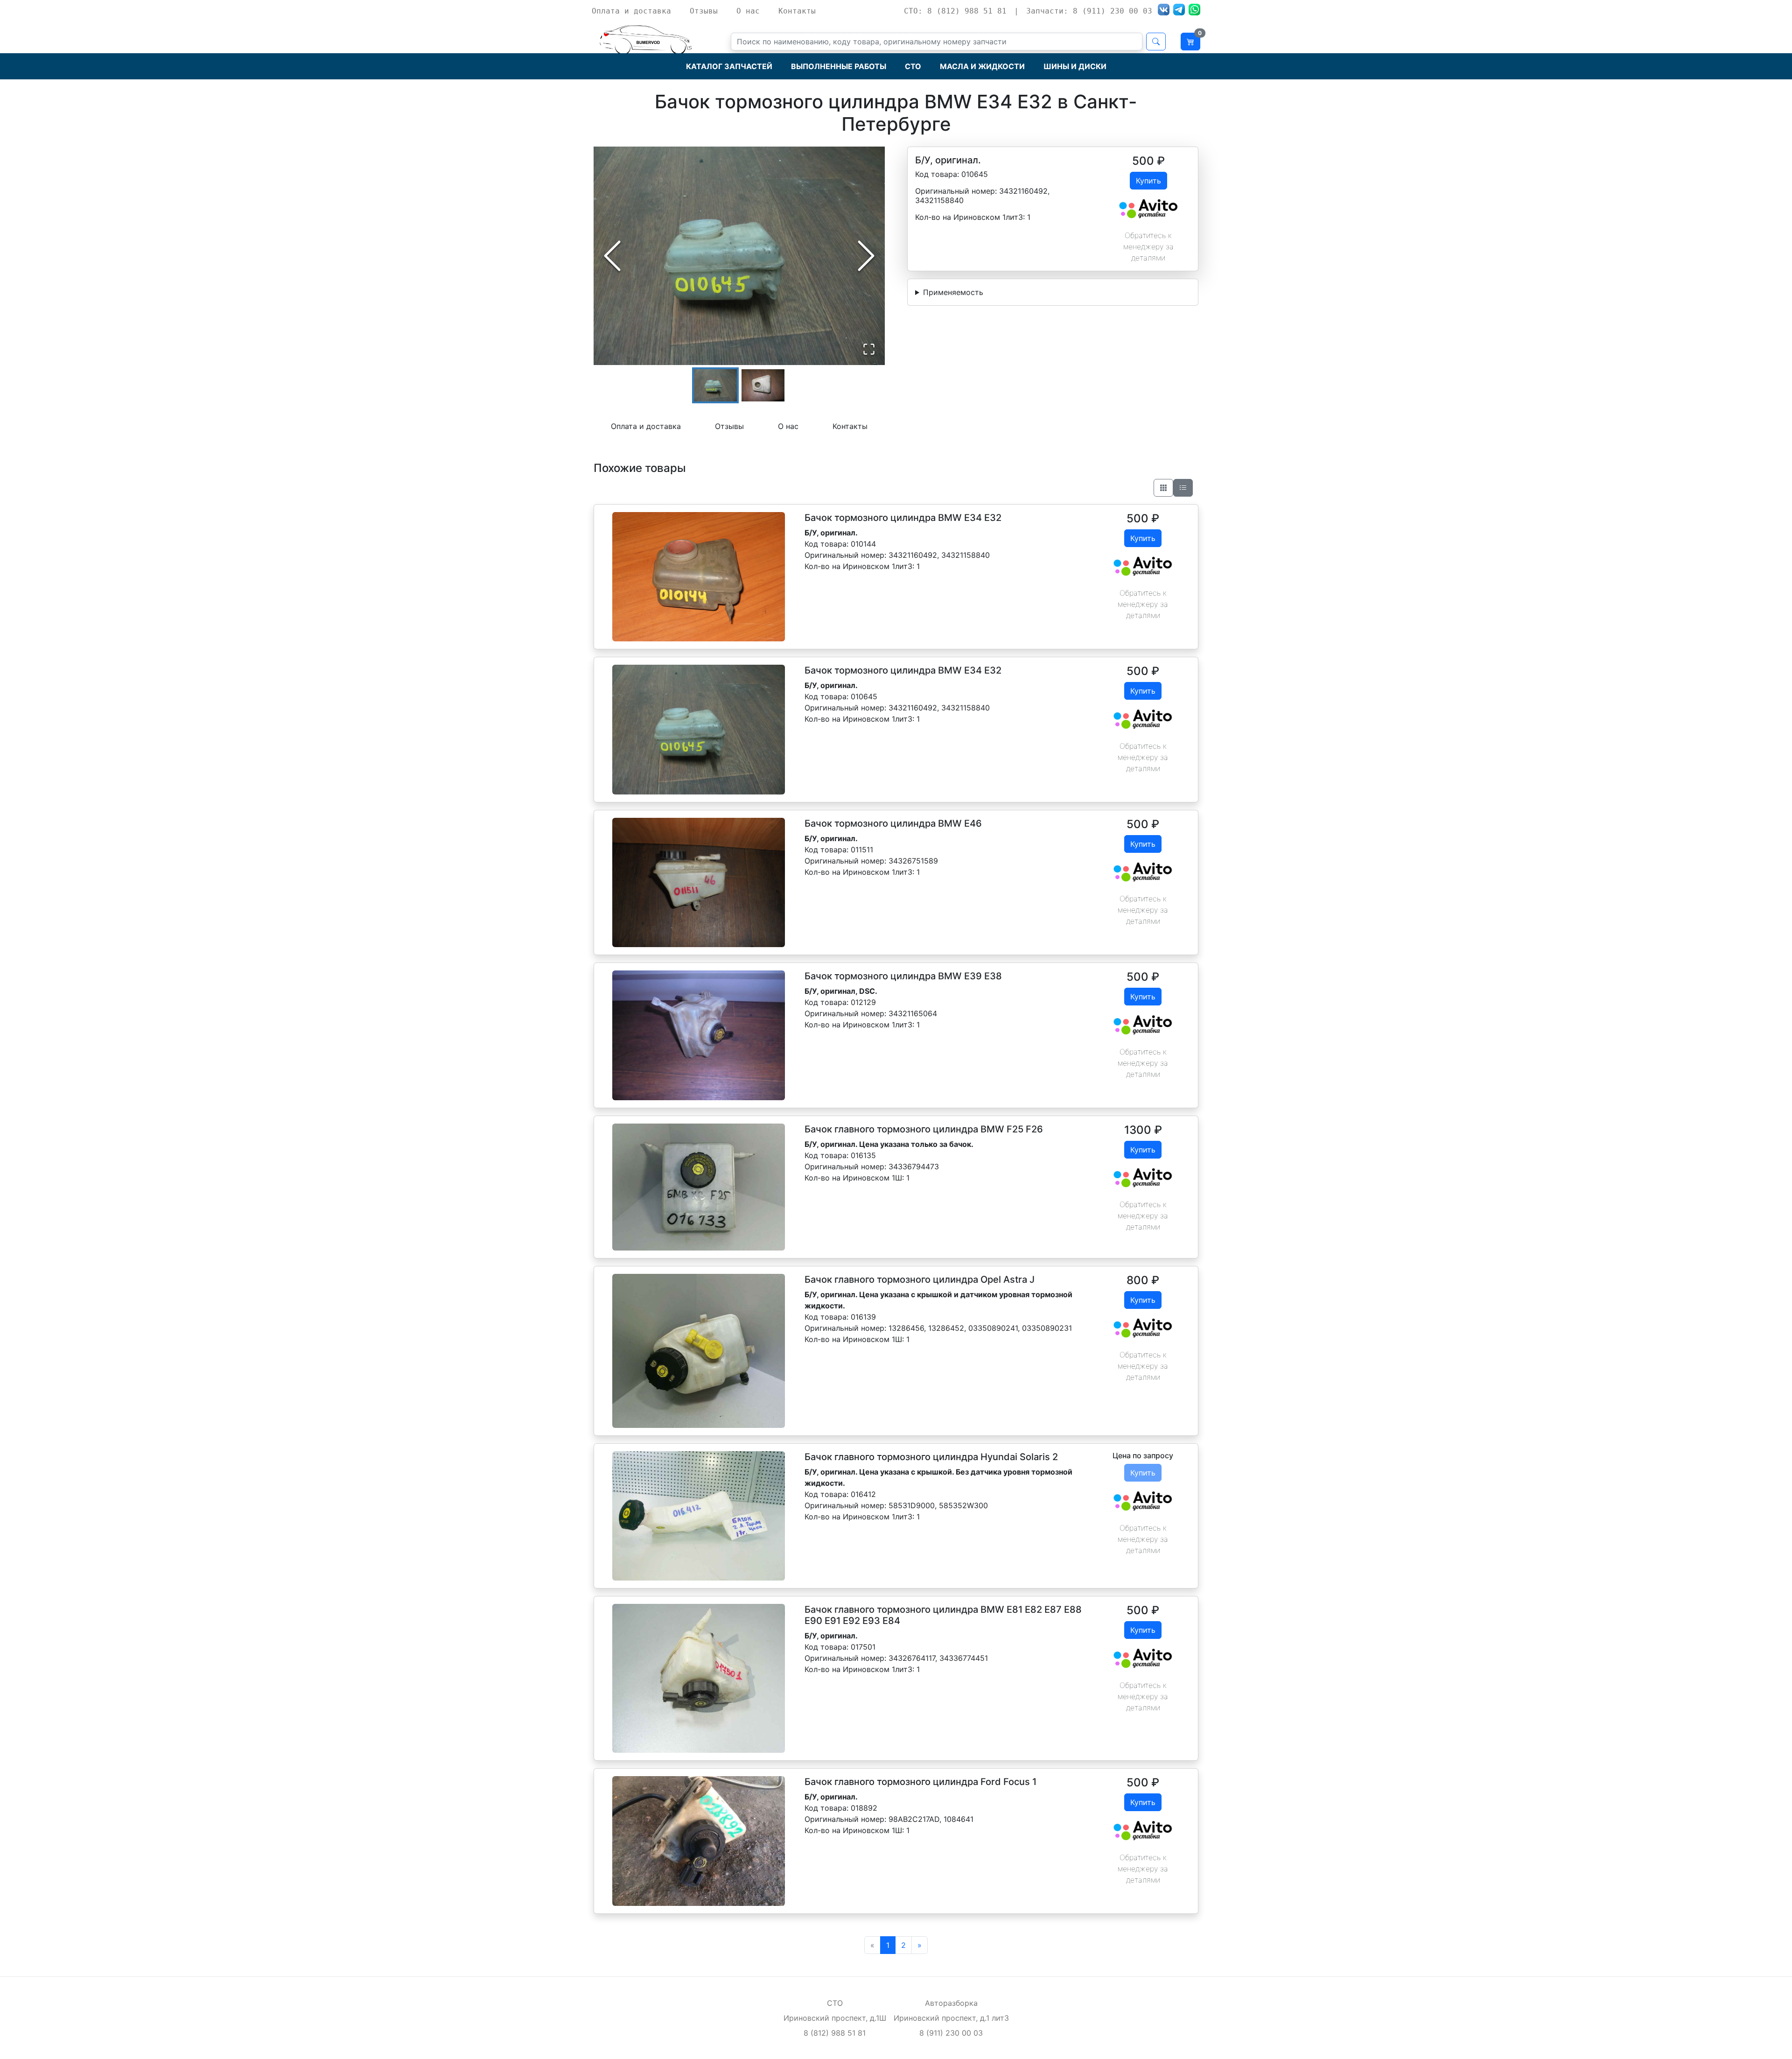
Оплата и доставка (631, 11)
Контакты (797, 11)
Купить (1148, 181)
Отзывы (704, 11)
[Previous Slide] (612, 256)
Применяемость (953, 292)
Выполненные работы (839, 66)
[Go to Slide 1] (715, 385)
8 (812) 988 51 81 (835, 2033)
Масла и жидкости (982, 66)
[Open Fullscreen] (869, 349)
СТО (913, 66)
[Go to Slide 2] (763, 385)
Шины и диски (1075, 66)
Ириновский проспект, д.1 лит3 (951, 2018)
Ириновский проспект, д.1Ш (835, 2018)
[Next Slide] (866, 256)
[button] (739, 256)
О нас (748, 11)
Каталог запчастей (729, 66)
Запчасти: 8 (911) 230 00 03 (1089, 11)
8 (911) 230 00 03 (951, 2033)
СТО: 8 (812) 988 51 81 (955, 11)
